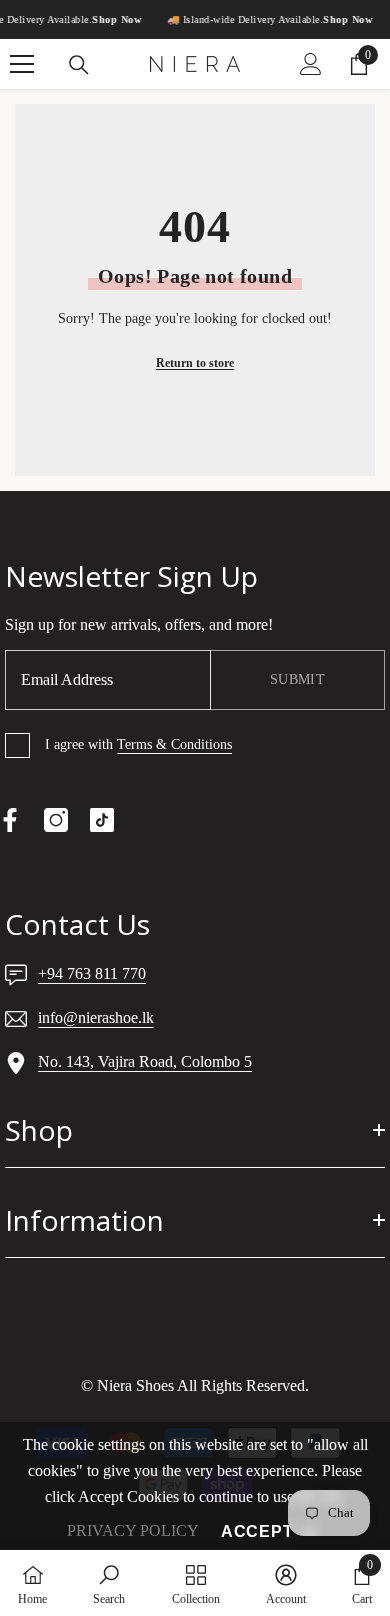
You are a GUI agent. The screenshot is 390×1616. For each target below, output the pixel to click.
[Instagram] (56, 820)
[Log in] (311, 64)
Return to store (195, 363)
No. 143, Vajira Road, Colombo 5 (145, 1061)
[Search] (79, 65)
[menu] (22, 64)
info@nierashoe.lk (96, 1017)
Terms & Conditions (174, 744)
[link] (109, 1583)
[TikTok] (102, 820)
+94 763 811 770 (92, 973)
